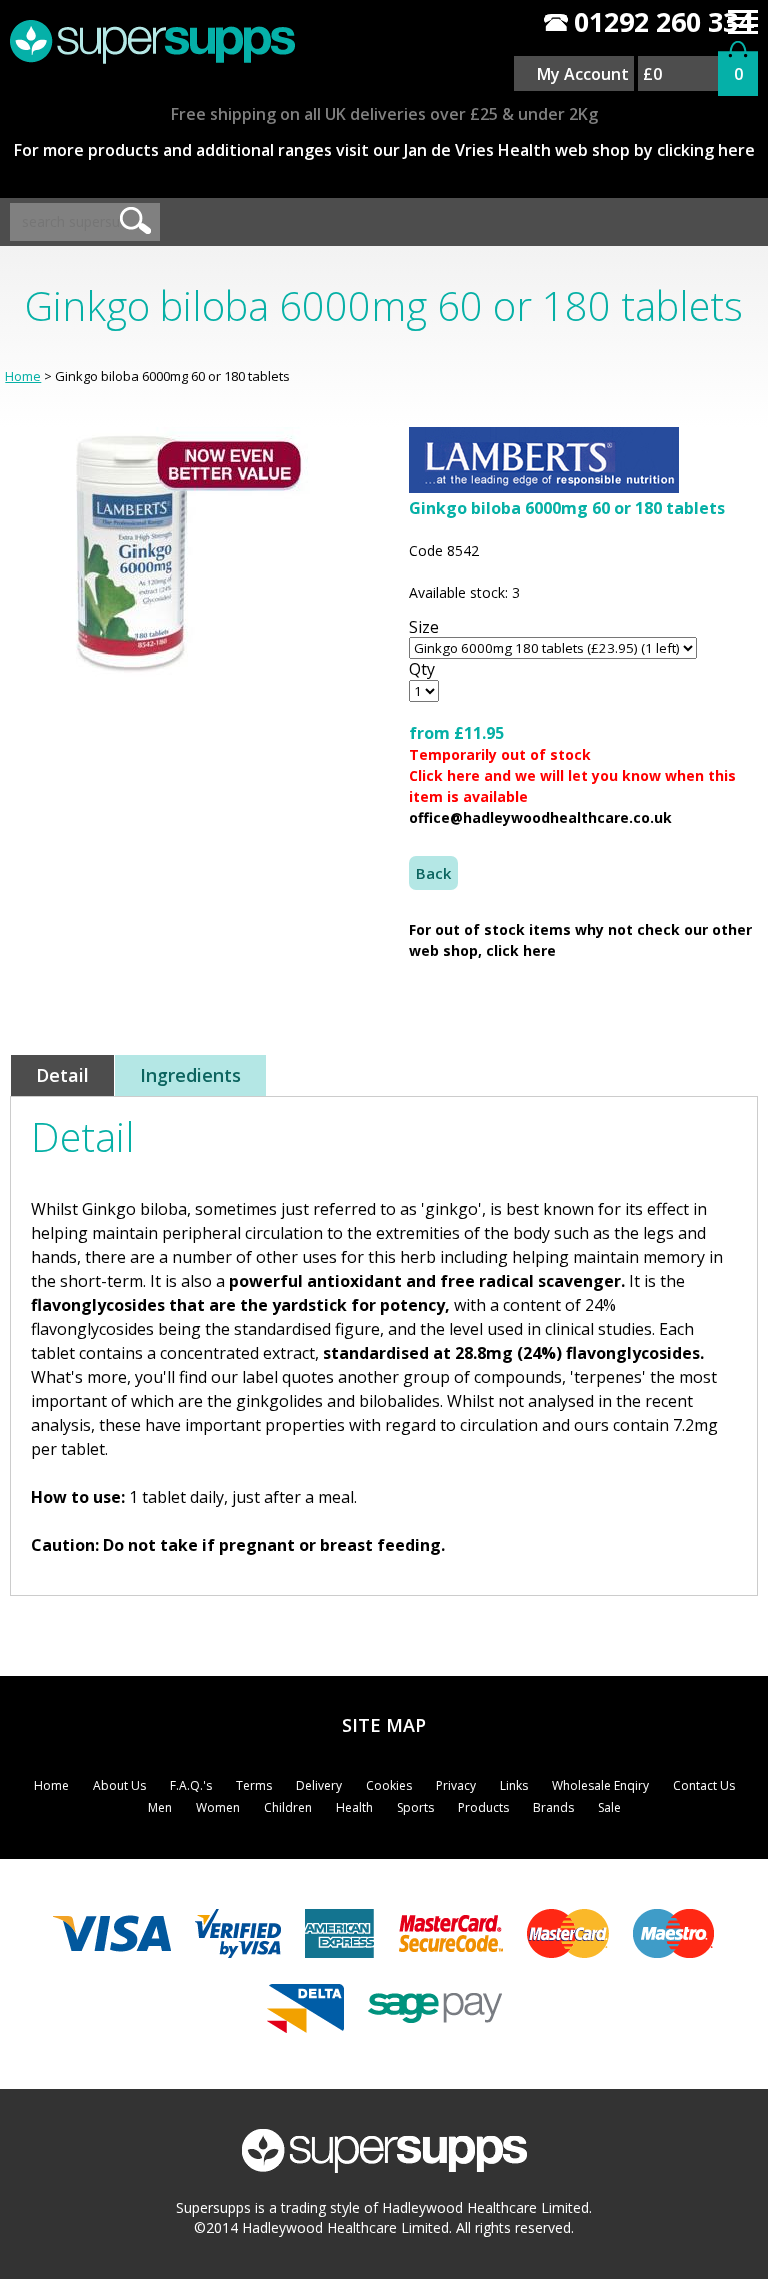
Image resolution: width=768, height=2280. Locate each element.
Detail (62, 1075)
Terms (254, 1785)
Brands (553, 1807)
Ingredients (190, 1075)
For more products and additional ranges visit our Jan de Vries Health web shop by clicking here (384, 150)
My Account (583, 74)
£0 (652, 74)
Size (424, 627)
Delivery (319, 1785)
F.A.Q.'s (191, 1785)
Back (433, 873)
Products (483, 1807)
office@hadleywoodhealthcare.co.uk (540, 817)
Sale (609, 1807)
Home (23, 376)
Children (288, 1807)
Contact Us (704, 1785)
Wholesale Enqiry (600, 1785)
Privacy (456, 1785)
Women (218, 1807)
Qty (422, 669)
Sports (415, 1807)
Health (354, 1807)
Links (514, 1785)
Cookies (389, 1785)
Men (160, 1807)
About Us (119, 1785)
